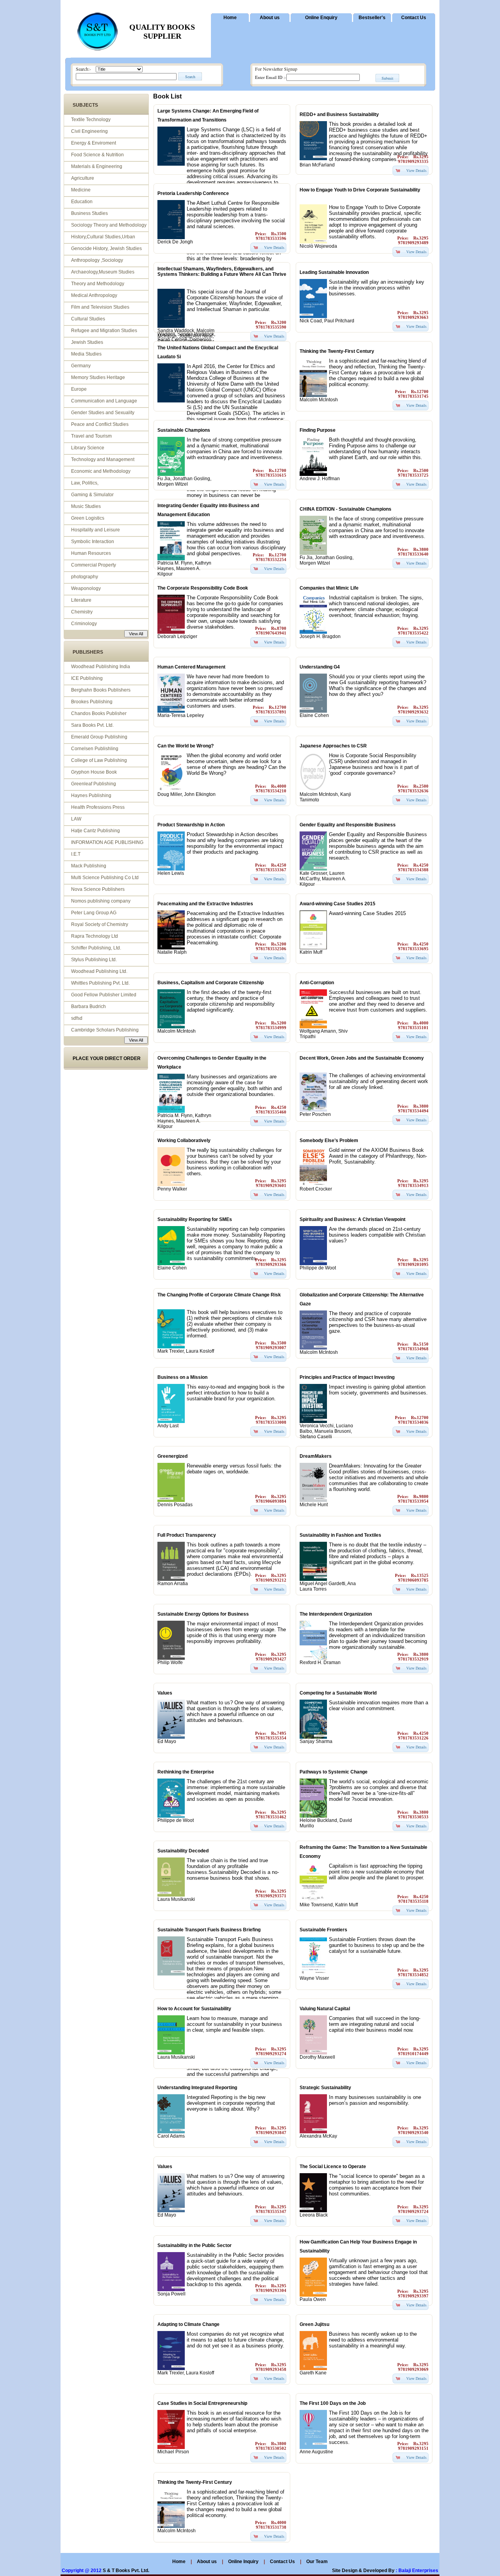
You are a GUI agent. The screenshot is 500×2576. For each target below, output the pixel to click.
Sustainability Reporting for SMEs (195, 1219)
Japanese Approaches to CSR (333, 746)
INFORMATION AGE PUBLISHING (107, 842)
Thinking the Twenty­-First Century (337, 351)
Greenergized (172, 1456)
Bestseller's (372, 18)
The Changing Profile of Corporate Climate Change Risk (219, 1295)
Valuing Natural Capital (325, 2009)
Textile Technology (91, 120)
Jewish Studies (87, 342)
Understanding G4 (320, 667)
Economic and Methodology (101, 471)
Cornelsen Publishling (95, 749)
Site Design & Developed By (363, 2571)
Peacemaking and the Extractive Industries (205, 904)
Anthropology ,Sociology (97, 260)
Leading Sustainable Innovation (334, 272)
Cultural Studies (88, 319)
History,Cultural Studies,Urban (103, 237)
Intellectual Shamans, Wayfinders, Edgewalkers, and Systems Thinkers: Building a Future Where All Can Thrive (222, 272)
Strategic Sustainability (325, 2088)
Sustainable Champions (184, 430)
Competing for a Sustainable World (338, 1693)
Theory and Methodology (98, 284)
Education (82, 202)
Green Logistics (88, 518)
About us (270, 18)
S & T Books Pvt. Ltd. (126, 2571)
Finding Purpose (318, 430)
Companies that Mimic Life (329, 588)
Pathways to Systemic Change (334, 1772)
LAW (76, 819)
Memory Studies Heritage (98, 377)
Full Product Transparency (187, 1535)
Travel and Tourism (91, 436)
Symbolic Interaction (93, 542)
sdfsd (77, 1018)
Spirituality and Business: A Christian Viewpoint (353, 1219)
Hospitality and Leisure (96, 530)
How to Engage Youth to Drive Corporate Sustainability (360, 190)
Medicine (81, 190)
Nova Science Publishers (98, 889)
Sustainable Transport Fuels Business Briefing (209, 1930)
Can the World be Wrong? (186, 746)
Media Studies (86, 354)
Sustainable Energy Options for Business (203, 1614)
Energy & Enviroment (94, 143)
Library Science (88, 448)
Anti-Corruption (317, 983)
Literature (81, 600)
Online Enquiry (321, 18)
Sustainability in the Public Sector (195, 2245)
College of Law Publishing (99, 760)
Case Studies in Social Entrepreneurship (202, 2403)
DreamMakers (316, 1456)
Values (165, 1693)
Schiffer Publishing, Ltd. (96, 948)
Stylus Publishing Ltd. (94, 960)
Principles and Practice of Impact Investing (347, 1377)
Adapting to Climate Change (188, 2324)
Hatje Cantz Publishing (96, 831)
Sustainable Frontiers (323, 1930)
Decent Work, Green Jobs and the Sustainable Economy (362, 1058)
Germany (81, 366)
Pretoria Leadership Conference (193, 193)
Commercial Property (94, 565)
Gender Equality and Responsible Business (348, 825)
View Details (416, 170)
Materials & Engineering (97, 166)
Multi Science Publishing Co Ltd (105, 878)
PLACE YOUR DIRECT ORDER (107, 1058)
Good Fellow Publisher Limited (104, 995)
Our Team (317, 2562)
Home (230, 18)
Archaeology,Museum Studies (103, 272)
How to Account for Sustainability (194, 2009)
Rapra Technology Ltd (95, 936)
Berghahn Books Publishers (101, 690)
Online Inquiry (244, 2562)
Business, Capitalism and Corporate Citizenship (211, 983)
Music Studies (86, 506)
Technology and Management (103, 459)
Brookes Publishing (92, 702)
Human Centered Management (191, 667)
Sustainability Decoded (183, 1851)
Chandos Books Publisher (99, 713)
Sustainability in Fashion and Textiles (340, 1535)
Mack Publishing (89, 866)
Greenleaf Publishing (94, 784)
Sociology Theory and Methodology (109, 225)
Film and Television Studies (100, 307)
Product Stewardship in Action (191, 825)
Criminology (84, 624)
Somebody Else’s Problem (329, 1141)
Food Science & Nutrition (97, 155)
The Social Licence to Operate (333, 2167)
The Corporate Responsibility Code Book (203, 588)
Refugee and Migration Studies (104, 331)
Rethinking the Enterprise (186, 1772)
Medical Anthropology (94, 295)
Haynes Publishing (91, 796)
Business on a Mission (182, 1377)
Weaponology (86, 588)
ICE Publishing (87, 678)
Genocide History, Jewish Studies (106, 248)
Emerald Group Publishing (99, 737)
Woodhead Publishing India (101, 667)
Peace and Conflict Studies (100, 424)
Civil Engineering (89, 131)
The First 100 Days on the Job (333, 2403)
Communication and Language (104, 401)
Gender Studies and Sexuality (103, 413)
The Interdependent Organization (336, 1614)
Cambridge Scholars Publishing (105, 1030)
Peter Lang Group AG (94, 913)
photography (85, 577)
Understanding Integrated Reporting (197, 2088)
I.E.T (76, 854)
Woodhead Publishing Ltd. (99, 971)
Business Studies (89, 213)
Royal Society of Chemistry (100, 924)
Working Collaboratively (184, 1141)
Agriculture (83, 178)
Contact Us (414, 18)
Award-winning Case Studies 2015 (337, 904)
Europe (79, 389)
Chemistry (82, 612)
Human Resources (91, 553)
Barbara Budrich (88, 1006)
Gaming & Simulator (92, 495)
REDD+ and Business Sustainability (339, 114)
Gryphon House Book (94, 772)
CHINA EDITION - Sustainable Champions (346, 509)
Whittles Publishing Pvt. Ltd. (100, 983)
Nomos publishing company (101, 901)
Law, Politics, (85, 483)
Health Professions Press (98, 807)
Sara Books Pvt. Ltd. (92, 725)
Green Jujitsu (314, 2324)
